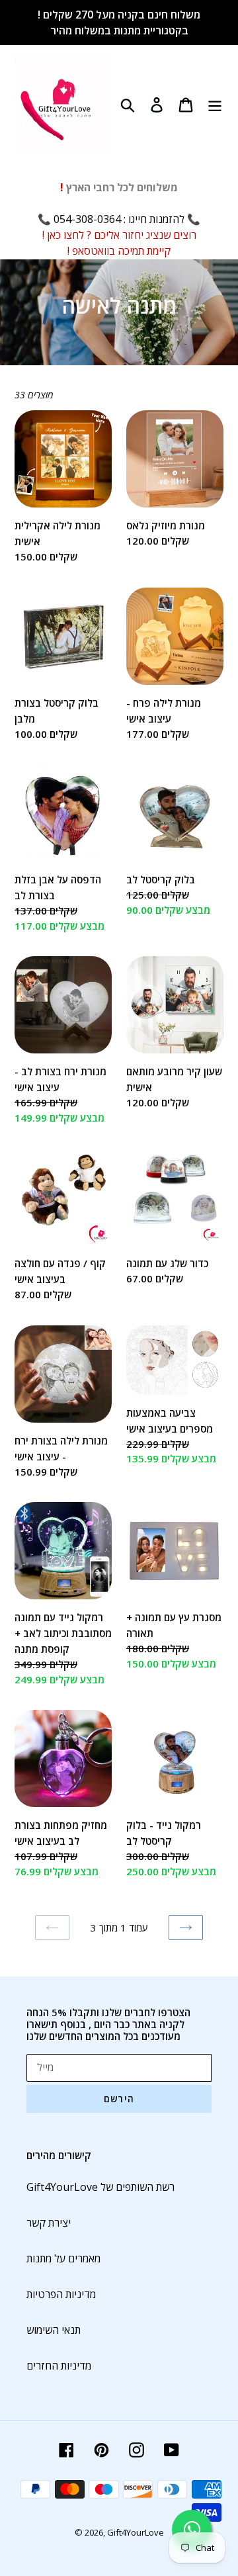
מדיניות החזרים (59, 2366)
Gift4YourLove (136, 2532)
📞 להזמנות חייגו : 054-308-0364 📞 (119, 219)
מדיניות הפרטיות (61, 2294)
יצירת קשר (49, 2223)
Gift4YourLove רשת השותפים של (100, 2187)
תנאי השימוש (54, 2330)
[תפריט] (215, 104)
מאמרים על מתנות (63, 2258)
